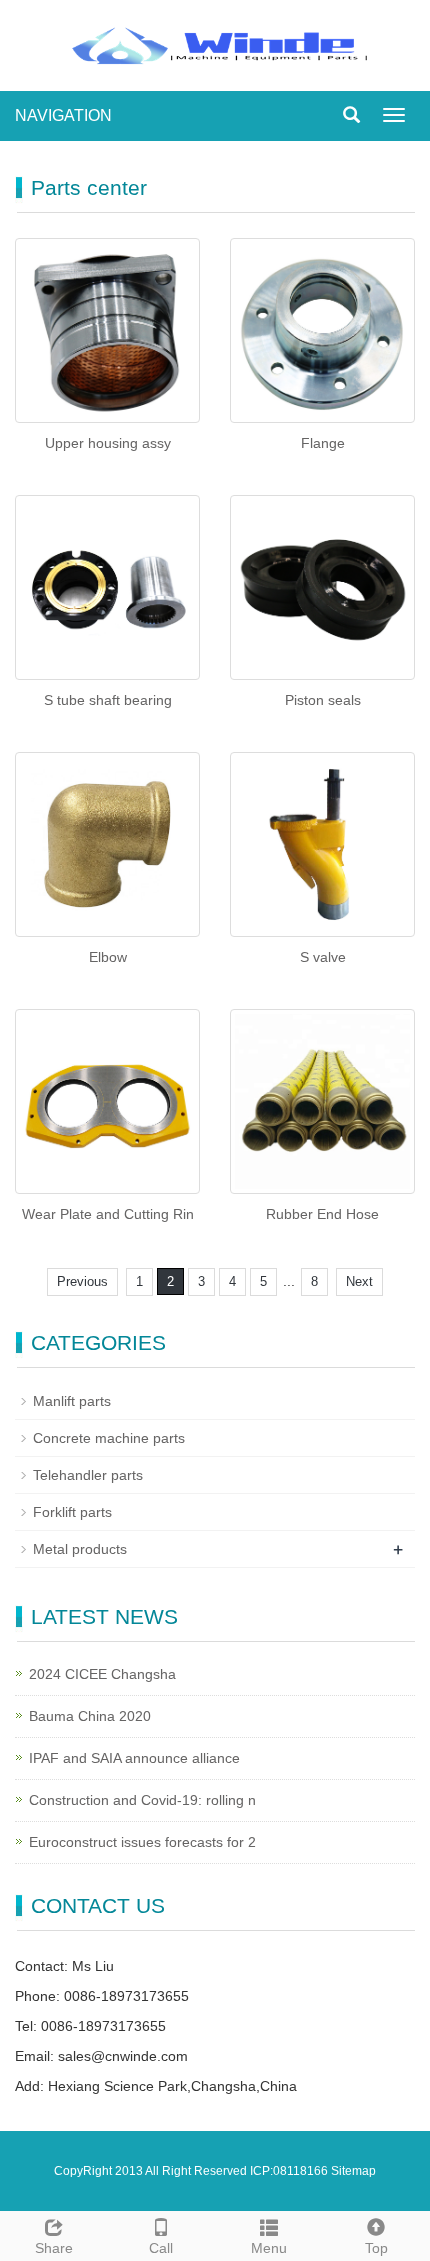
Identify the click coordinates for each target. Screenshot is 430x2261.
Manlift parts (72, 1401)
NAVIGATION (63, 115)
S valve (323, 957)
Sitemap (353, 2171)
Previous (82, 1281)
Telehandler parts (88, 1475)
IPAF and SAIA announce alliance (134, 1758)
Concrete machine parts (109, 1438)
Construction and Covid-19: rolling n (142, 1800)
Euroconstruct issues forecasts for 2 (142, 1842)
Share (54, 2248)
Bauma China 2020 (90, 1716)
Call (161, 2248)
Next (359, 1281)
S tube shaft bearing (108, 700)
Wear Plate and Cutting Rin (108, 1214)
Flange (323, 443)
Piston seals (323, 700)
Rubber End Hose (322, 1214)
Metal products (80, 1549)
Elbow (108, 957)
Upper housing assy (108, 443)
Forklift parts (72, 1512)
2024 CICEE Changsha (102, 1674)
